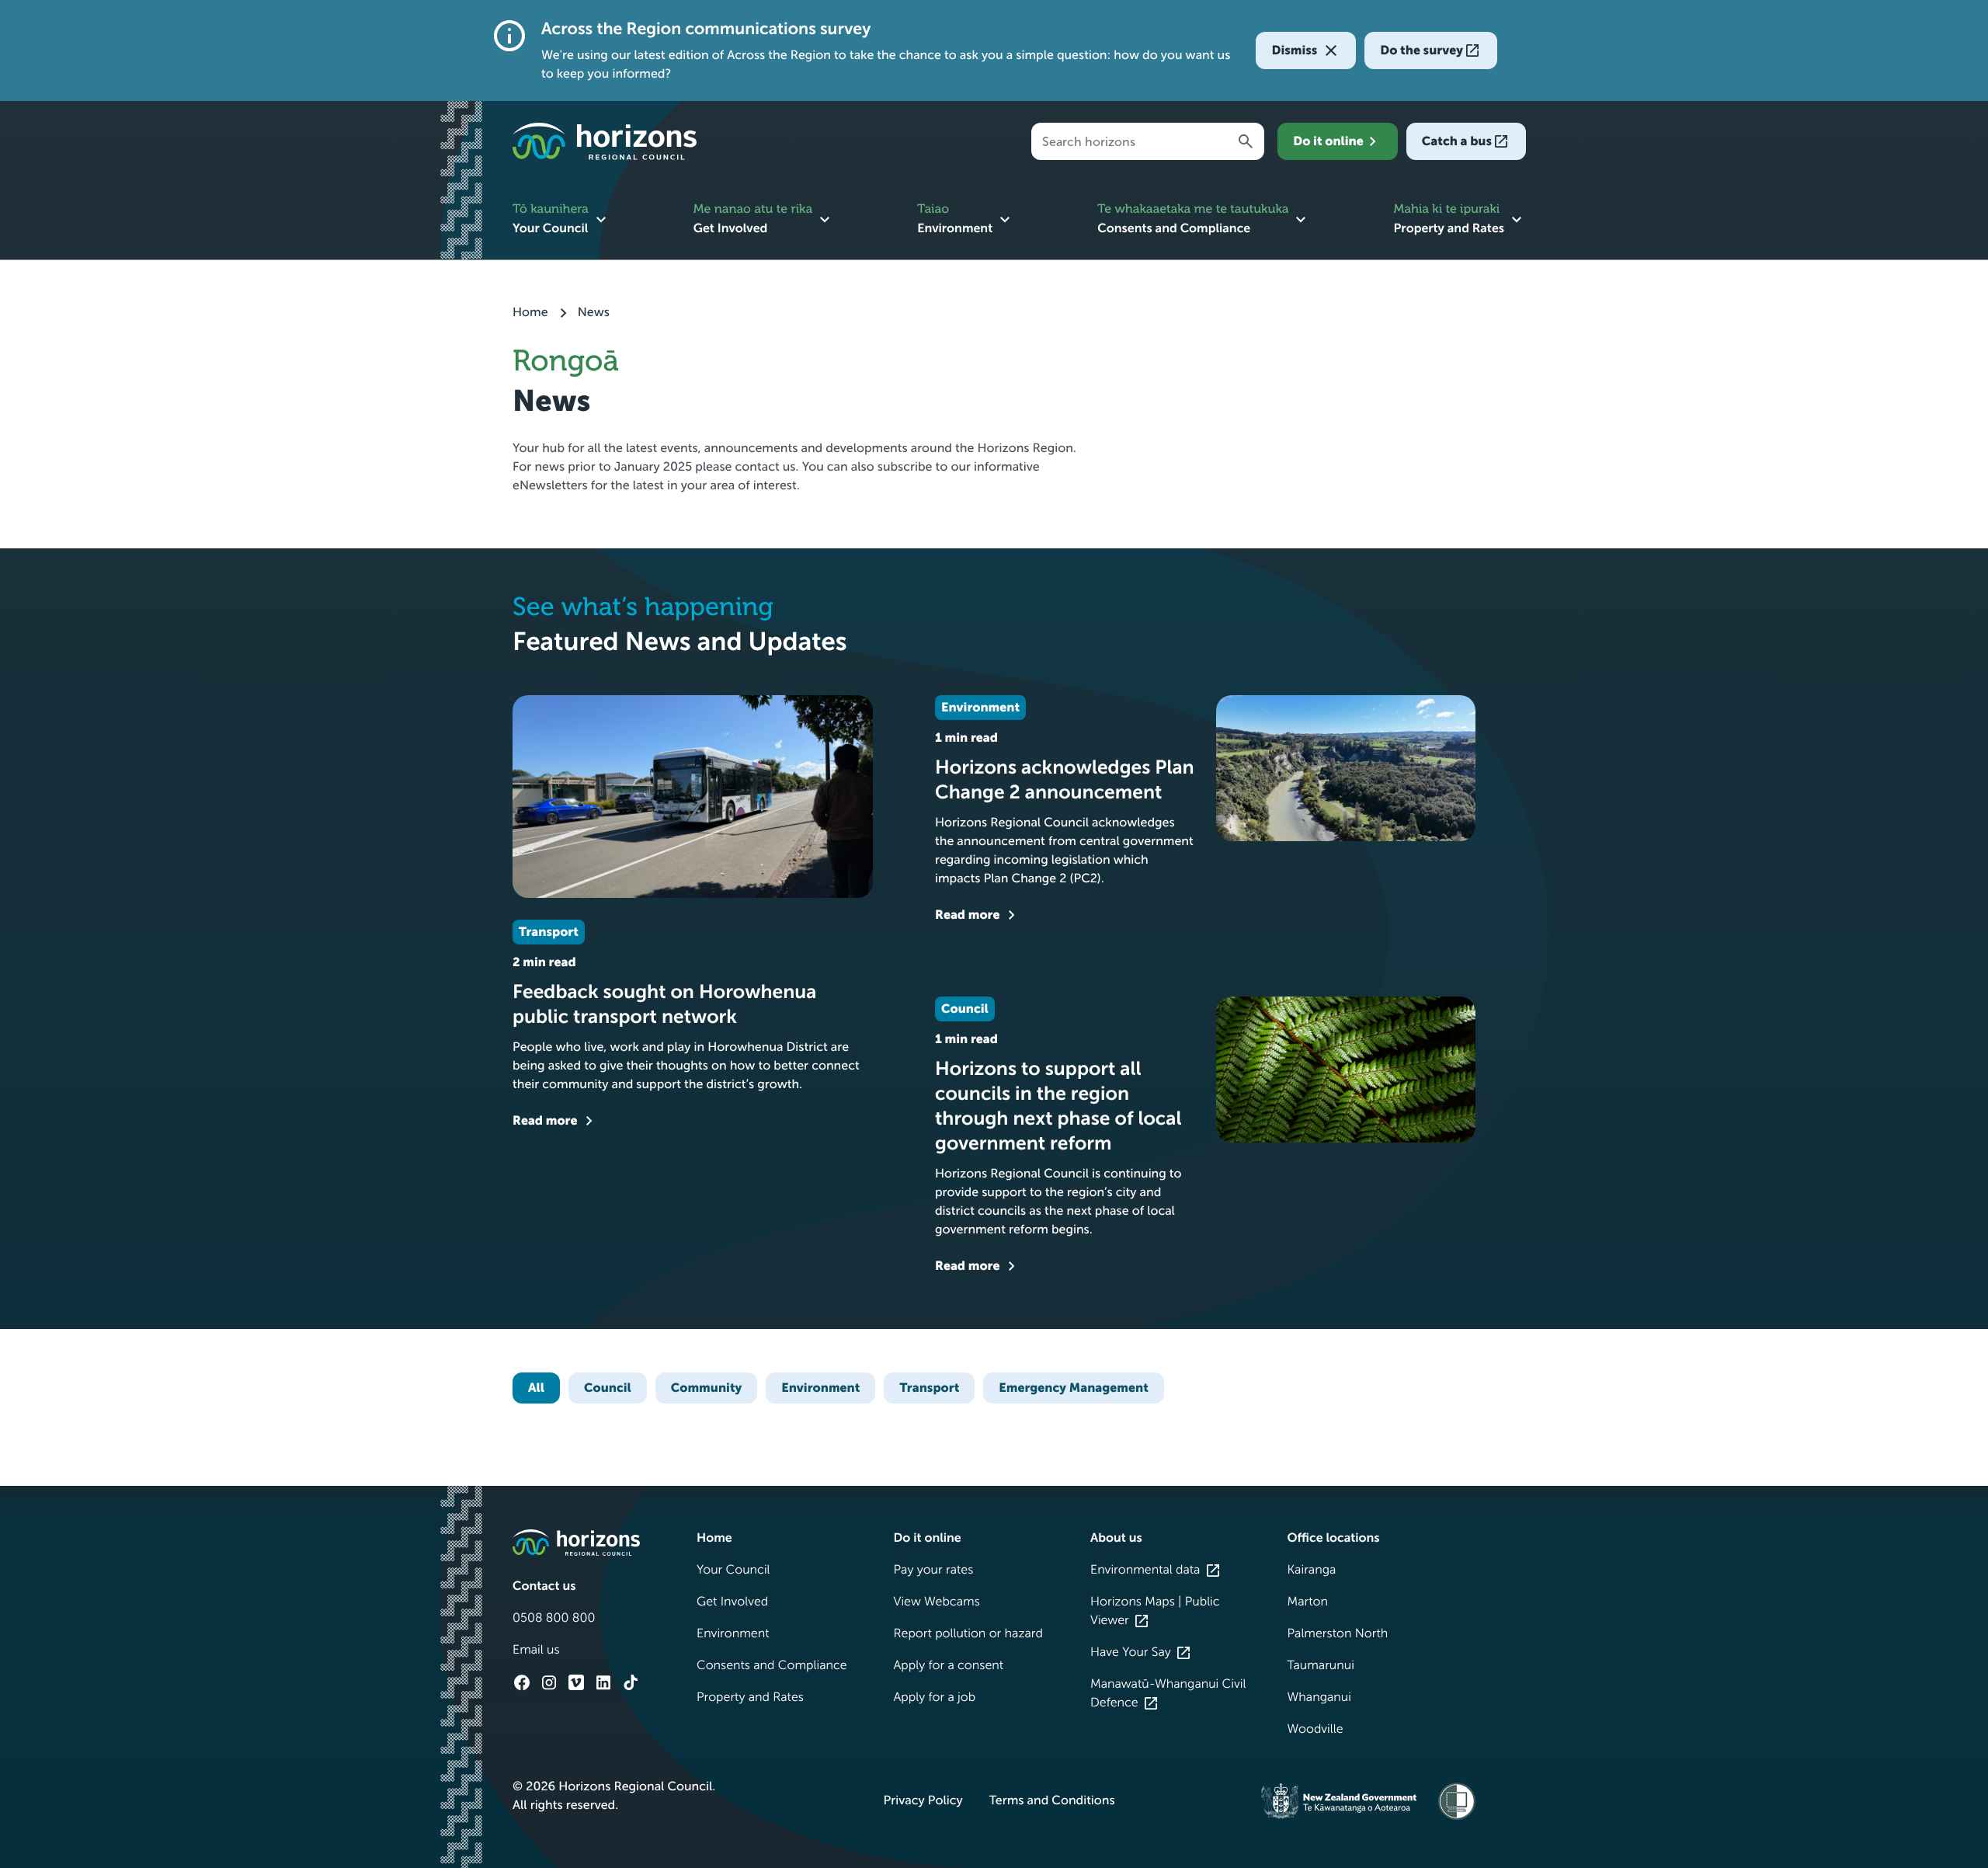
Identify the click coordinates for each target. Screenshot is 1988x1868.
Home (532, 313)
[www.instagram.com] (549, 1682)
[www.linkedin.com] (603, 1682)
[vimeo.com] (576, 1682)
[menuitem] (561, 221)
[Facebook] (522, 1682)
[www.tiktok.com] (631, 1682)
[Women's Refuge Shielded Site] (1457, 1801)
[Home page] (605, 141)
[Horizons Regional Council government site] (576, 1542)
